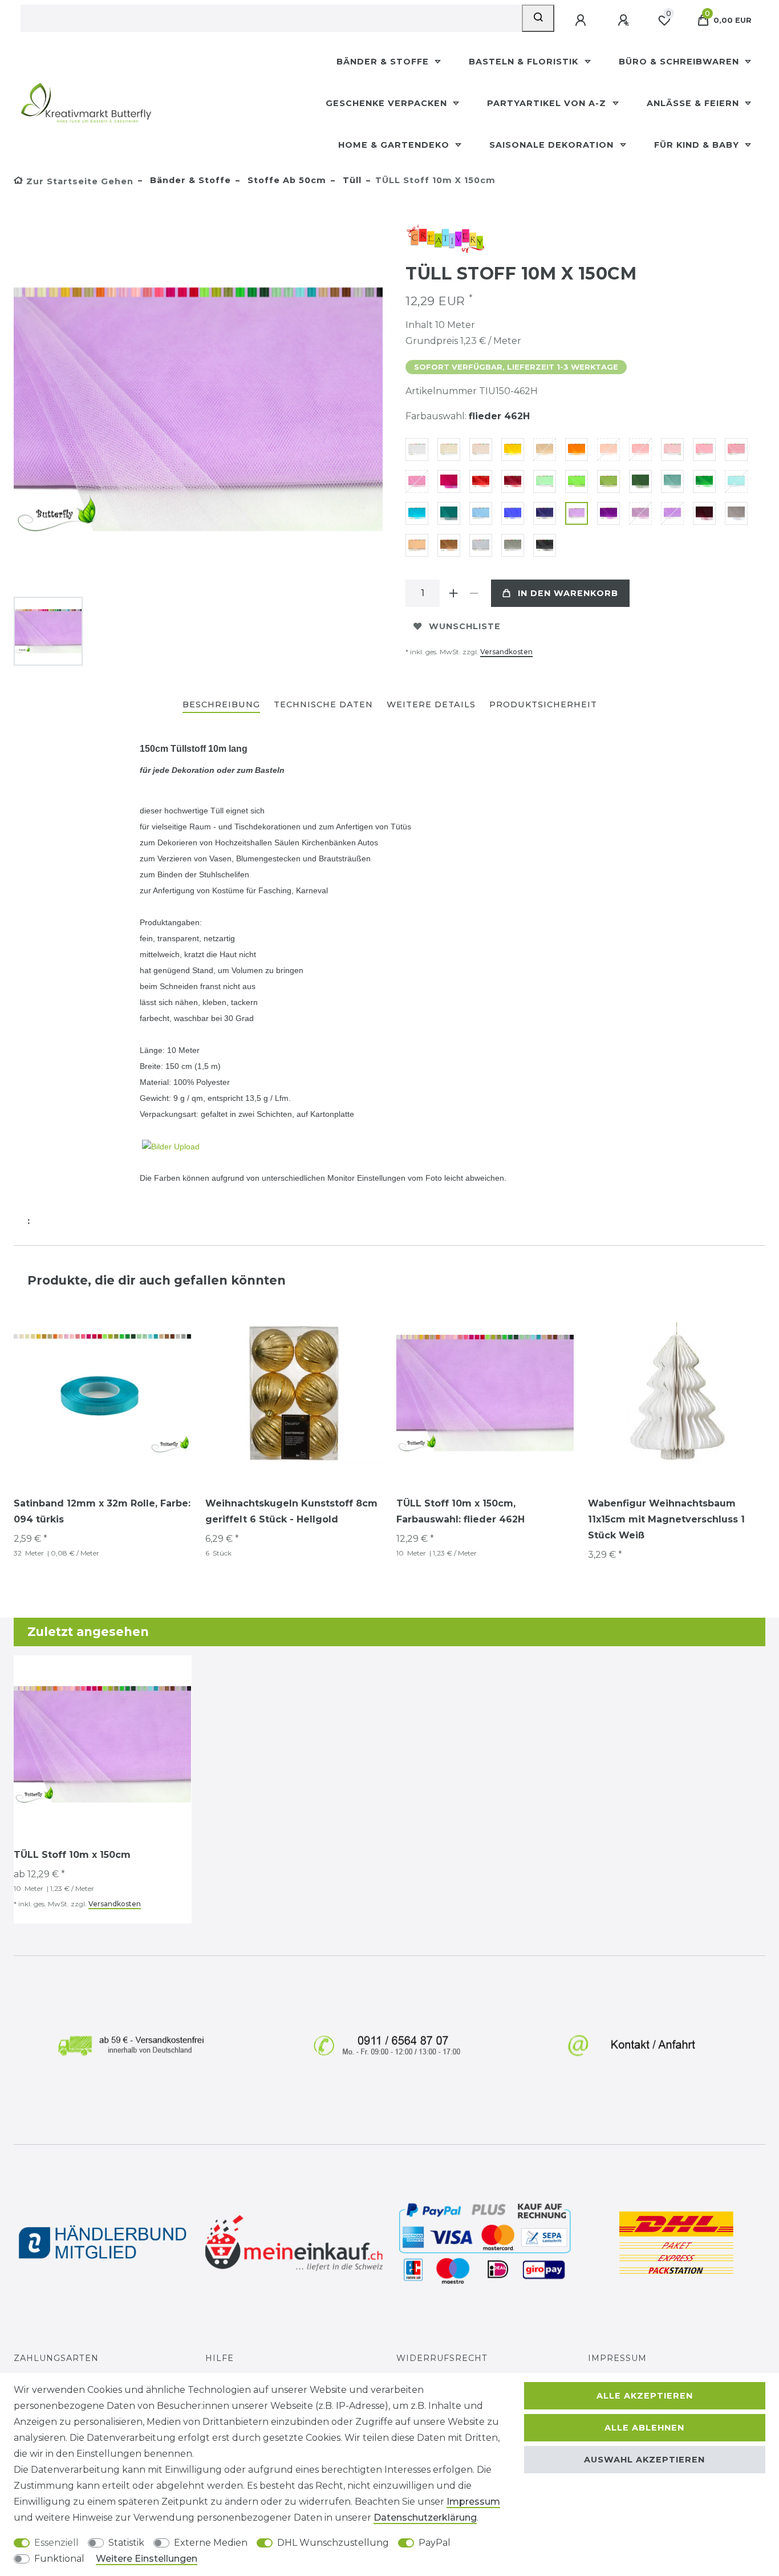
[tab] (221, 705)
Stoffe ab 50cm (285, 180)
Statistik (126, 2543)
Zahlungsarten (56, 2358)
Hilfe (220, 2358)
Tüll (351, 180)
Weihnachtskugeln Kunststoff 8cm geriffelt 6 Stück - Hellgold (291, 1511)
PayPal (435, 2543)
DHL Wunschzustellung (333, 2543)
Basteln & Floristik (525, 62)
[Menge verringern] (474, 593)
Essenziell (56, 2543)
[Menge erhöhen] (453, 593)
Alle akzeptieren (645, 2396)
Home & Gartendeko (395, 145)
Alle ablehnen (644, 2428)
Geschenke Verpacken (388, 103)
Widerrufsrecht (442, 2358)
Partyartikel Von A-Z (548, 103)
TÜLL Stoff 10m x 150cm (460, 1511)
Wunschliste (465, 626)
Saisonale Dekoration (553, 145)
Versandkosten (506, 652)
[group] (294, 1394)
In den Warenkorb (568, 593)
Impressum (617, 2358)
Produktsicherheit (543, 704)
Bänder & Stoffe (384, 62)
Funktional (59, 2559)
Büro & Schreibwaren (680, 62)
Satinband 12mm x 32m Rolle (102, 1511)
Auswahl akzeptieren (644, 2460)
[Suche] (538, 18)
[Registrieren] (624, 21)
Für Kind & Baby (698, 145)
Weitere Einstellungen (147, 2559)
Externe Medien (211, 2543)
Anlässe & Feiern (694, 103)
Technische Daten (323, 704)
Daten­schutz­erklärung (425, 2518)
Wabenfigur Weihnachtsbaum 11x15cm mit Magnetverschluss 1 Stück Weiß (666, 1519)
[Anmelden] (582, 21)
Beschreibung (221, 704)
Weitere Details (431, 704)
